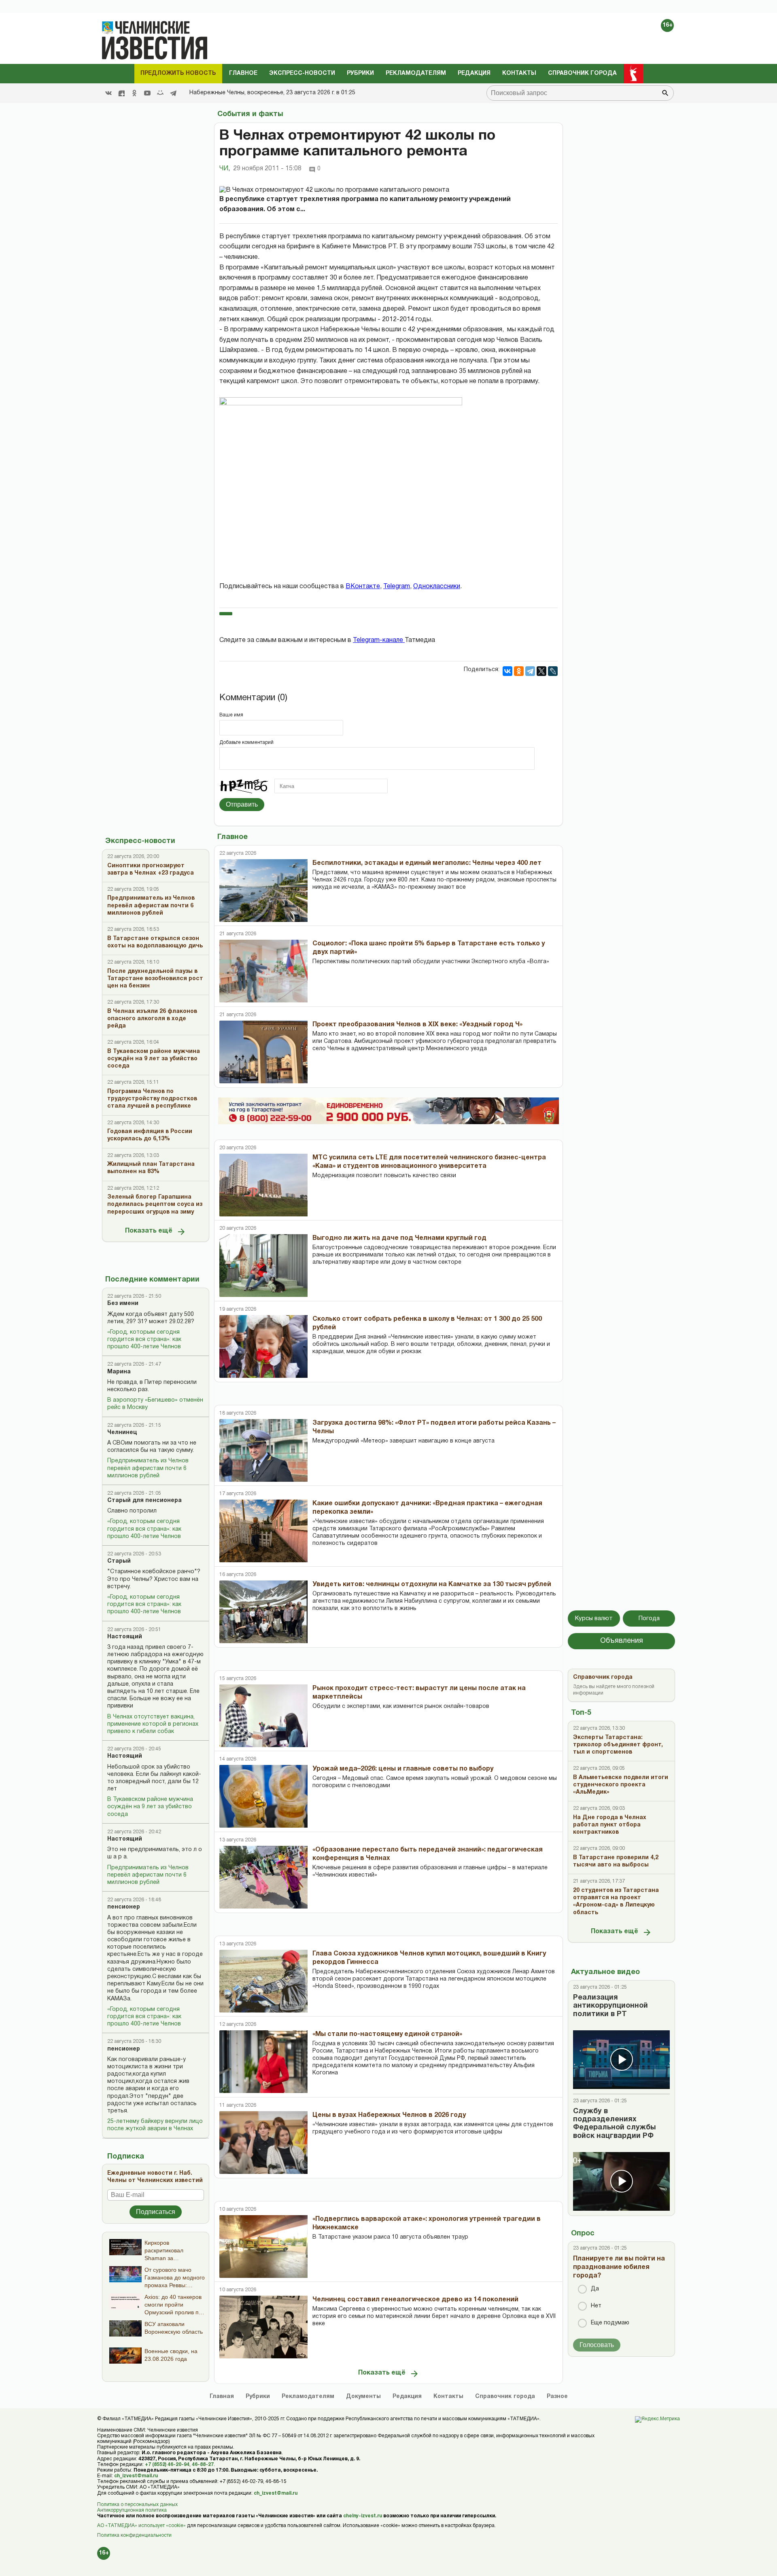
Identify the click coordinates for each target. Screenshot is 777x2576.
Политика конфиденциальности (134, 2535)
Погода (649, 1618)
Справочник (505, 2397)
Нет (596, 2306)
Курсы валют (594, 1618)
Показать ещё (149, 1231)
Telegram (397, 587)
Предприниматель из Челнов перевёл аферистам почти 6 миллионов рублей (148, 1468)
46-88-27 (203, 2465)
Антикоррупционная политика (132, 2510)
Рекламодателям (416, 73)
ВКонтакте (363, 587)
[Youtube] (147, 93)
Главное (243, 73)
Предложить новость (178, 73)
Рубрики (360, 73)
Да (595, 2289)
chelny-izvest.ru (363, 2516)
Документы (363, 2397)
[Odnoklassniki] (134, 93)
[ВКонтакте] (507, 671)
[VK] (108, 93)
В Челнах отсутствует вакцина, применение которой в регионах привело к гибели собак (153, 1724)
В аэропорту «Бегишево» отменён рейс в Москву (155, 1404)
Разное (557, 2397)
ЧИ (225, 169)
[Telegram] (173, 93)
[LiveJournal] (553, 671)
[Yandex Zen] (121, 93)
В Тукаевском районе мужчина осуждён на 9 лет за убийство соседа (150, 1807)
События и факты (250, 114)
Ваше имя (231, 715)
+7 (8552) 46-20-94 (167, 2465)
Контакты (519, 73)
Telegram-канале (379, 640)
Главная (222, 2397)
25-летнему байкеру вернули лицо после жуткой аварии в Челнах (155, 2125)
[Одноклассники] (519, 671)
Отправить (242, 804)
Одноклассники (437, 587)
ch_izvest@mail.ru (136, 2476)
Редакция (474, 73)
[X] (541, 671)
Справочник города (582, 73)
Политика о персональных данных (137, 2505)
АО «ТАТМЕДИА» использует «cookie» (141, 2526)
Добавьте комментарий (246, 743)
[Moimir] (160, 93)
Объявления (622, 1641)
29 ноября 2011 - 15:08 (267, 169)
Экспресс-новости (302, 73)
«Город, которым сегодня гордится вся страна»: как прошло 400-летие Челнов (144, 1340)
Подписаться (156, 2212)
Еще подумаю (610, 2323)
